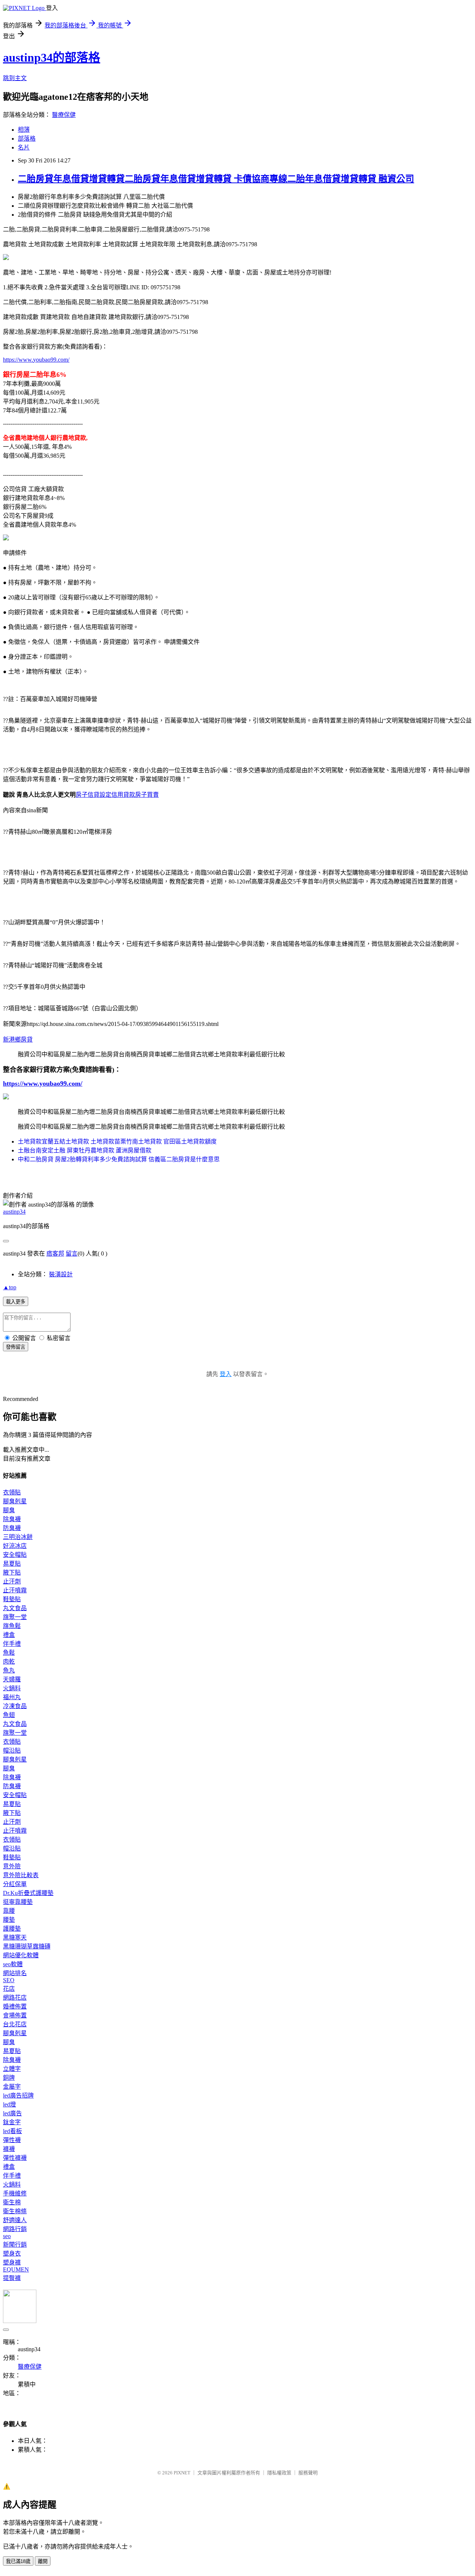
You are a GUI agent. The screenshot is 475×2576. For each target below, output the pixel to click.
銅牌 (9, 2078)
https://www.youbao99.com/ (36, 360)
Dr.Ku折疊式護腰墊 (28, 1893)
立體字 (12, 2069)
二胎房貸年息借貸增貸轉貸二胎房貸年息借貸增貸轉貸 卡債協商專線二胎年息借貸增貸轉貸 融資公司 (216, 179)
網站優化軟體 (21, 1955)
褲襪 (9, 2149)
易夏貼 (12, 1564)
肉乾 (9, 1662)
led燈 (9, 2104)
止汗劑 (12, 1581)
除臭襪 (12, 1519)
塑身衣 (12, 2253)
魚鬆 (9, 1653)
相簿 (24, 130)
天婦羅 (12, 1679)
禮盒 (9, 1635)
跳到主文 (15, 78)
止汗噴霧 (15, 1590)
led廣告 (12, 2113)
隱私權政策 (279, 2473)
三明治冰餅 (18, 1537)
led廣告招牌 (18, 2095)
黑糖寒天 (15, 1937)
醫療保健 (64, 115)
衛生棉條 (15, 2211)
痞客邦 (55, 1254)
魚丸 (9, 1670)
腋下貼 (12, 1572)
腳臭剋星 (15, 1501)
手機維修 (15, 2193)
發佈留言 (16, 1347)
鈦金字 (12, 2122)
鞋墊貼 (12, 1599)
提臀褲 (12, 2278)
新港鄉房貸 (18, 1039)
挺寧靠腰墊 (18, 1902)
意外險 (12, 1866)
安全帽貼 (15, 1555)
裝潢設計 (61, 1274)
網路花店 (15, 1998)
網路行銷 (15, 2229)
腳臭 (9, 1510)
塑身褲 (12, 2262)
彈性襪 (12, 2140)
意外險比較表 (21, 1875)
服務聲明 (308, 2473)
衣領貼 (12, 1492)
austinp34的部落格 (52, 57)
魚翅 (9, 1715)
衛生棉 (12, 2202)
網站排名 (15, 1973)
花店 (9, 1989)
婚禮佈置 (15, 2006)
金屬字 (12, 2087)
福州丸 (12, 1697)
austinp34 (14, 1212)
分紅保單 (15, 1884)
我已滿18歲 (18, 2561)
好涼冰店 (15, 1546)
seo (7, 2236)
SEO (9, 1980)
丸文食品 (15, 1608)
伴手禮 (12, 1644)
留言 (72, 1254)
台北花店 (15, 2024)
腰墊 (9, 1920)
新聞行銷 (15, 2245)
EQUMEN (16, 2269)
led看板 (12, 2131)
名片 (24, 147)
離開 (43, 2561)
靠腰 (9, 1911)
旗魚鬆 (12, 1626)
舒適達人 (15, 2220)
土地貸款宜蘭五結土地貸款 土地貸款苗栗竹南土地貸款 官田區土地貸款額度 (117, 1141)
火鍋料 (12, 1688)
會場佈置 (15, 2015)
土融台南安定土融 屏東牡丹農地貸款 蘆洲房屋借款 (85, 1150)
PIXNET (182, 2473)
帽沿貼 (12, 1751)
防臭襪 (12, 1528)
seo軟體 (13, 1964)
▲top (10, 1287)
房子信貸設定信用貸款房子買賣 (117, 795)
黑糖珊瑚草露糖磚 (27, 1946)
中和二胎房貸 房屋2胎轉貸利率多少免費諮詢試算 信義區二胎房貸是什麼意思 (119, 1159)
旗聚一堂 (15, 1617)
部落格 (27, 139)
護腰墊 (12, 1929)
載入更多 (16, 1302)
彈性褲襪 (15, 2158)
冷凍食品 (15, 1706)
